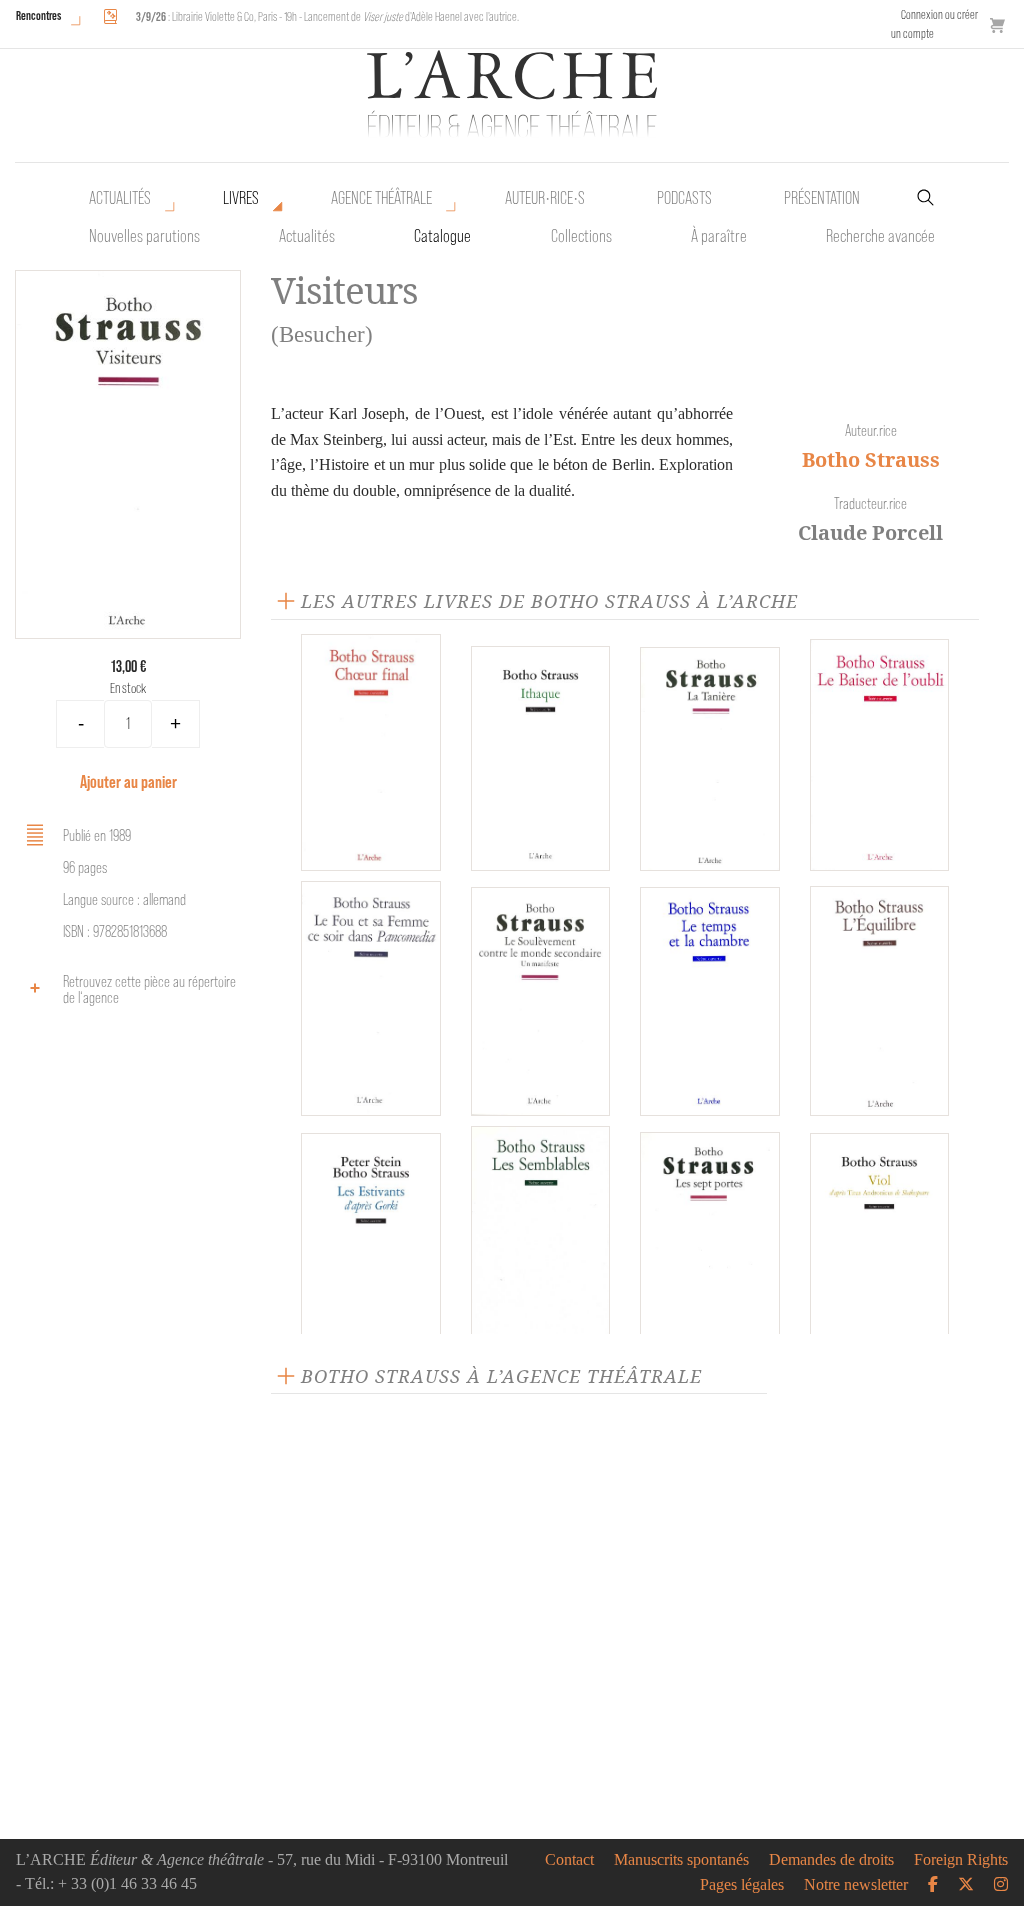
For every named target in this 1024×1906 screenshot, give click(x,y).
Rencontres (38, 15)
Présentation (822, 198)
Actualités (120, 198)
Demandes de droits (831, 1860)
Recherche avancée (880, 236)
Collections (581, 236)
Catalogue (442, 236)
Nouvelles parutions (144, 236)
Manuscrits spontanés (681, 1860)
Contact (569, 1860)
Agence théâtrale (381, 198)
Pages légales (742, 1885)
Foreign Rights (961, 1860)
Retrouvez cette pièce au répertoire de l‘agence (149, 989)
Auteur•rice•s (545, 198)
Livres (241, 198)
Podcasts (684, 198)
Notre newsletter (856, 1885)
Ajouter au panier (128, 781)
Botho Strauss (871, 459)
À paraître (719, 236)
